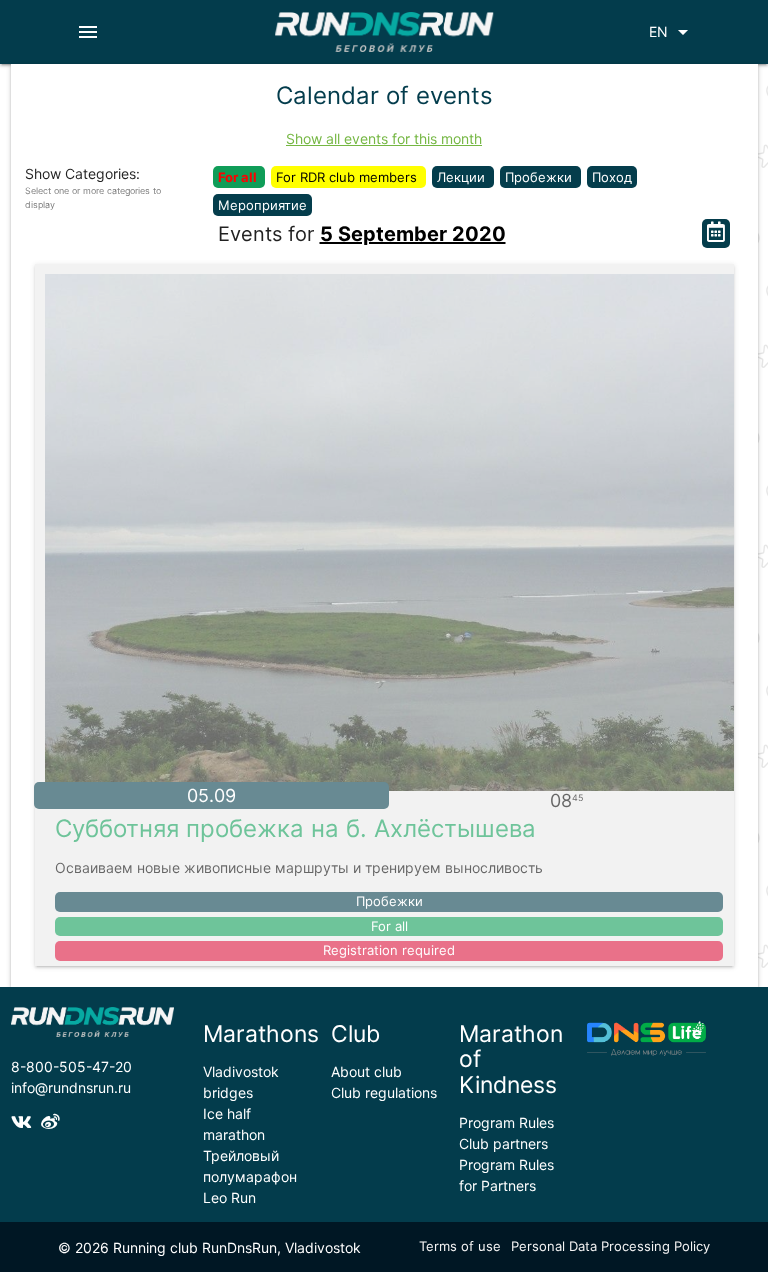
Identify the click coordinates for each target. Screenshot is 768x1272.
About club (366, 1071)
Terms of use (460, 1246)
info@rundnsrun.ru (71, 1087)
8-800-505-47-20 (71, 1066)
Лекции (463, 177)
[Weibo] (53, 1122)
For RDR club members (348, 177)
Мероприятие (262, 205)
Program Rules (506, 1122)
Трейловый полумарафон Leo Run (250, 1176)
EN (672, 32)
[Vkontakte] (26, 1122)
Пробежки (540, 177)
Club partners (503, 1143)
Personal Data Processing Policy (610, 1246)
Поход (612, 177)
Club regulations (384, 1092)
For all (239, 177)
